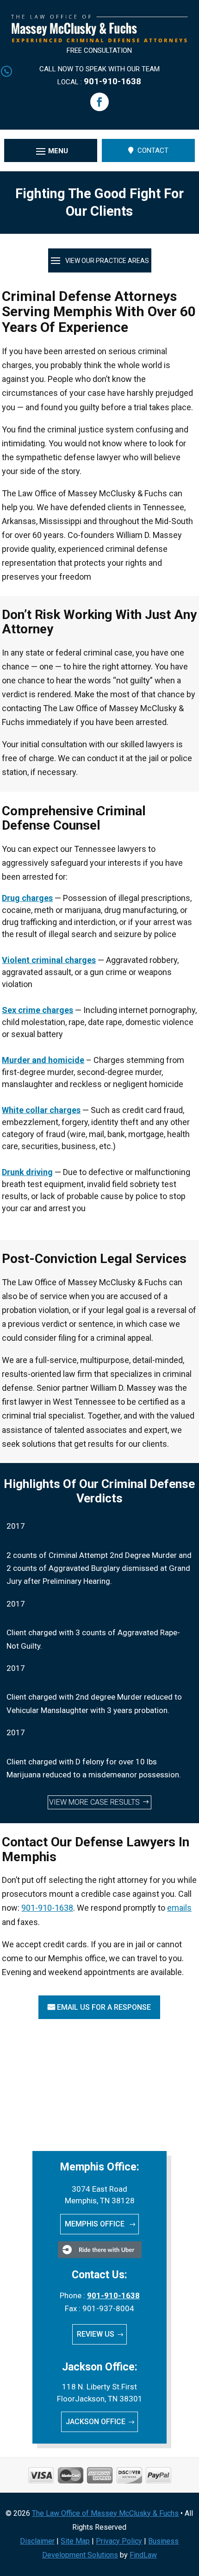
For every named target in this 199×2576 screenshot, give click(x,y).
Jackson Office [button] (96, 2422)
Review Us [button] (96, 2334)
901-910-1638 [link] (112, 81)
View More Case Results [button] (94, 1802)
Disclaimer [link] (37, 2541)
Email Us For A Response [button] (104, 2007)
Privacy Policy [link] (119, 2541)
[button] (99, 102)
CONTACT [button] (153, 150)
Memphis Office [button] (96, 2224)
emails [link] (179, 1908)
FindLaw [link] (143, 2555)
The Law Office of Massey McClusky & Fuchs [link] (105, 2513)
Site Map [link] (75, 2541)
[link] (99, 40)
